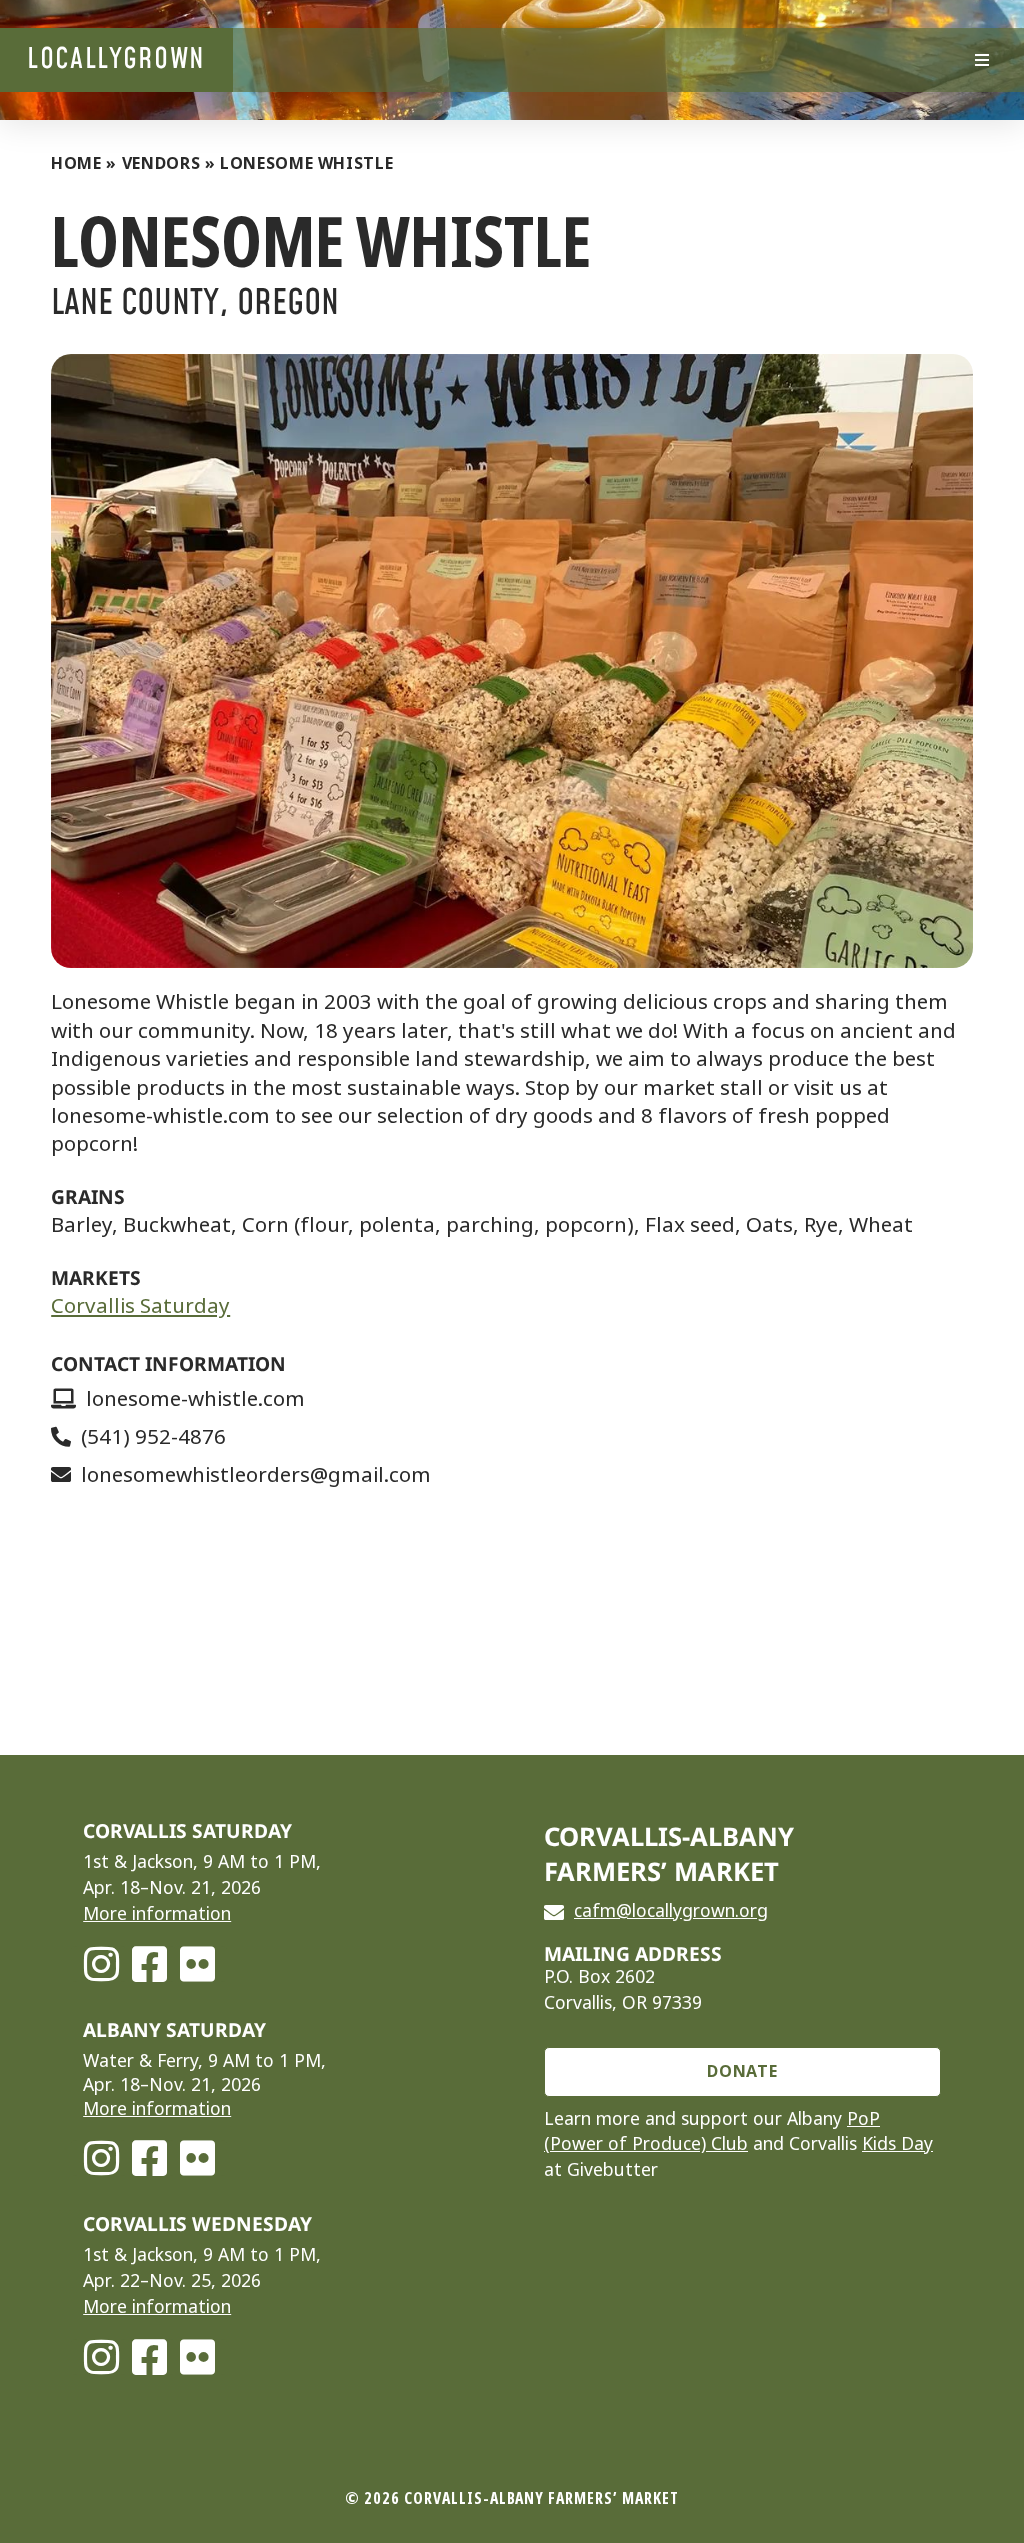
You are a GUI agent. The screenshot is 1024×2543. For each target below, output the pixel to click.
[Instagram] (101, 1964)
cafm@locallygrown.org (671, 1911)
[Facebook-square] (149, 1964)
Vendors (161, 163)
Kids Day (897, 2144)
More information (157, 1914)
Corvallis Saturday (140, 1306)
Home (76, 163)
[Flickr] (197, 1964)
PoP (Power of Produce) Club (712, 2132)
